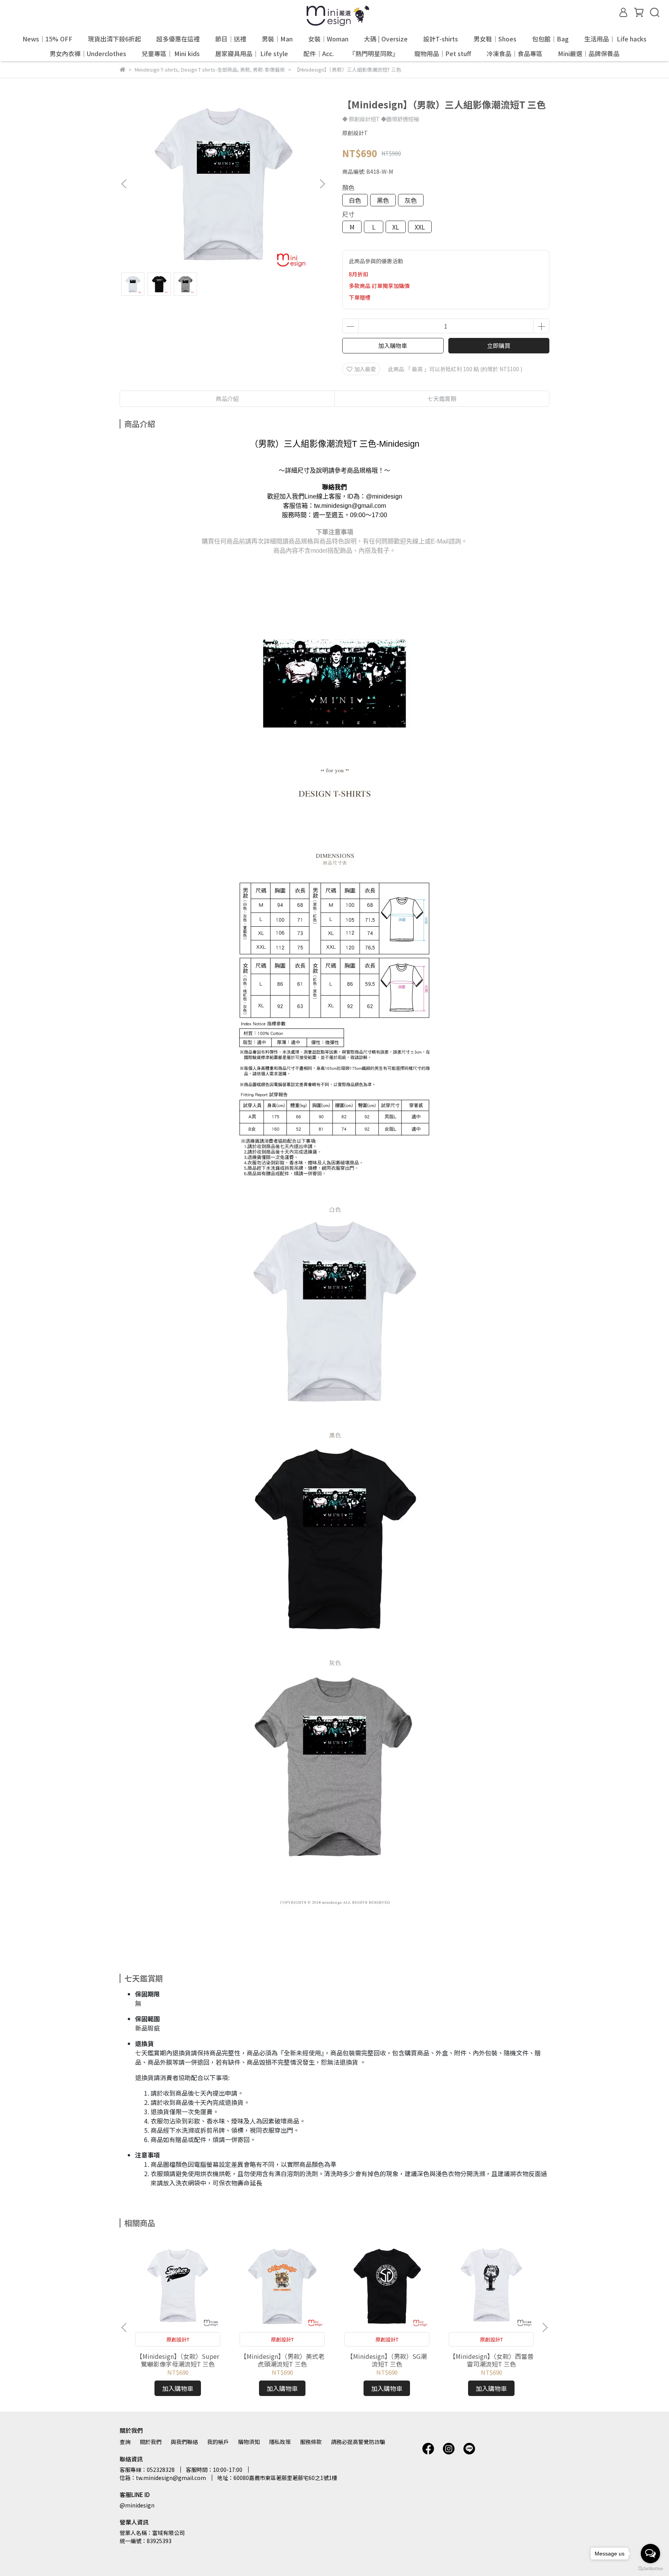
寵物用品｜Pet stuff (443, 53)
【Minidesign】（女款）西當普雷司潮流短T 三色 (491, 2360)
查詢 (125, 2442)
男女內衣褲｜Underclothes (88, 53)
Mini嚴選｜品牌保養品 (589, 53)
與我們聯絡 (184, 2442)
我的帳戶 (218, 2442)
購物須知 (249, 2442)
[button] (322, 184)
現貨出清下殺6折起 (114, 39)
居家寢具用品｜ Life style (252, 53)
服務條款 (311, 2442)
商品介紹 (227, 398)
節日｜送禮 (231, 39)
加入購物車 (393, 345)
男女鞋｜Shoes (495, 39)
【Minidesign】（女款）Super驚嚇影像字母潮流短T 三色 (178, 2360)
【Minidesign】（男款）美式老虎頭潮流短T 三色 (282, 2360)
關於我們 (151, 2442)
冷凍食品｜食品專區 (515, 53)
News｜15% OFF (47, 39)
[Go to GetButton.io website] (650, 2568)
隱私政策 (280, 2442)
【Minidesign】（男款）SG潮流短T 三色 (387, 2360)
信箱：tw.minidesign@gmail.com (163, 2478)
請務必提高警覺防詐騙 (358, 2442)
